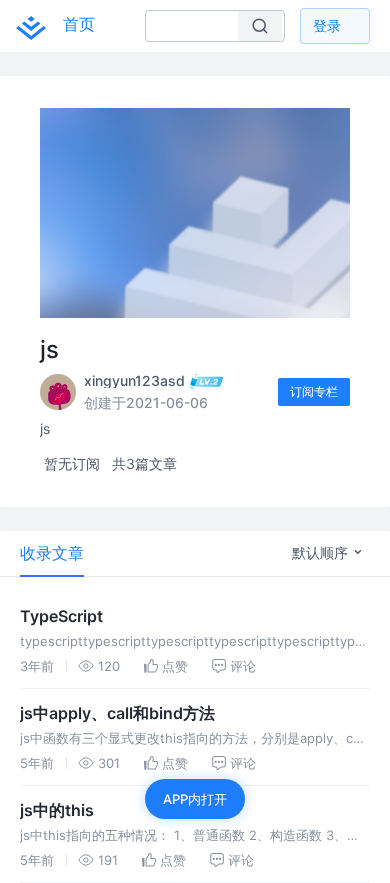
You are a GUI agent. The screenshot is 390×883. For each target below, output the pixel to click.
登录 (327, 25)
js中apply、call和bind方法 (117, 713)
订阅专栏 (314, 391)
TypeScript (61, 616)
